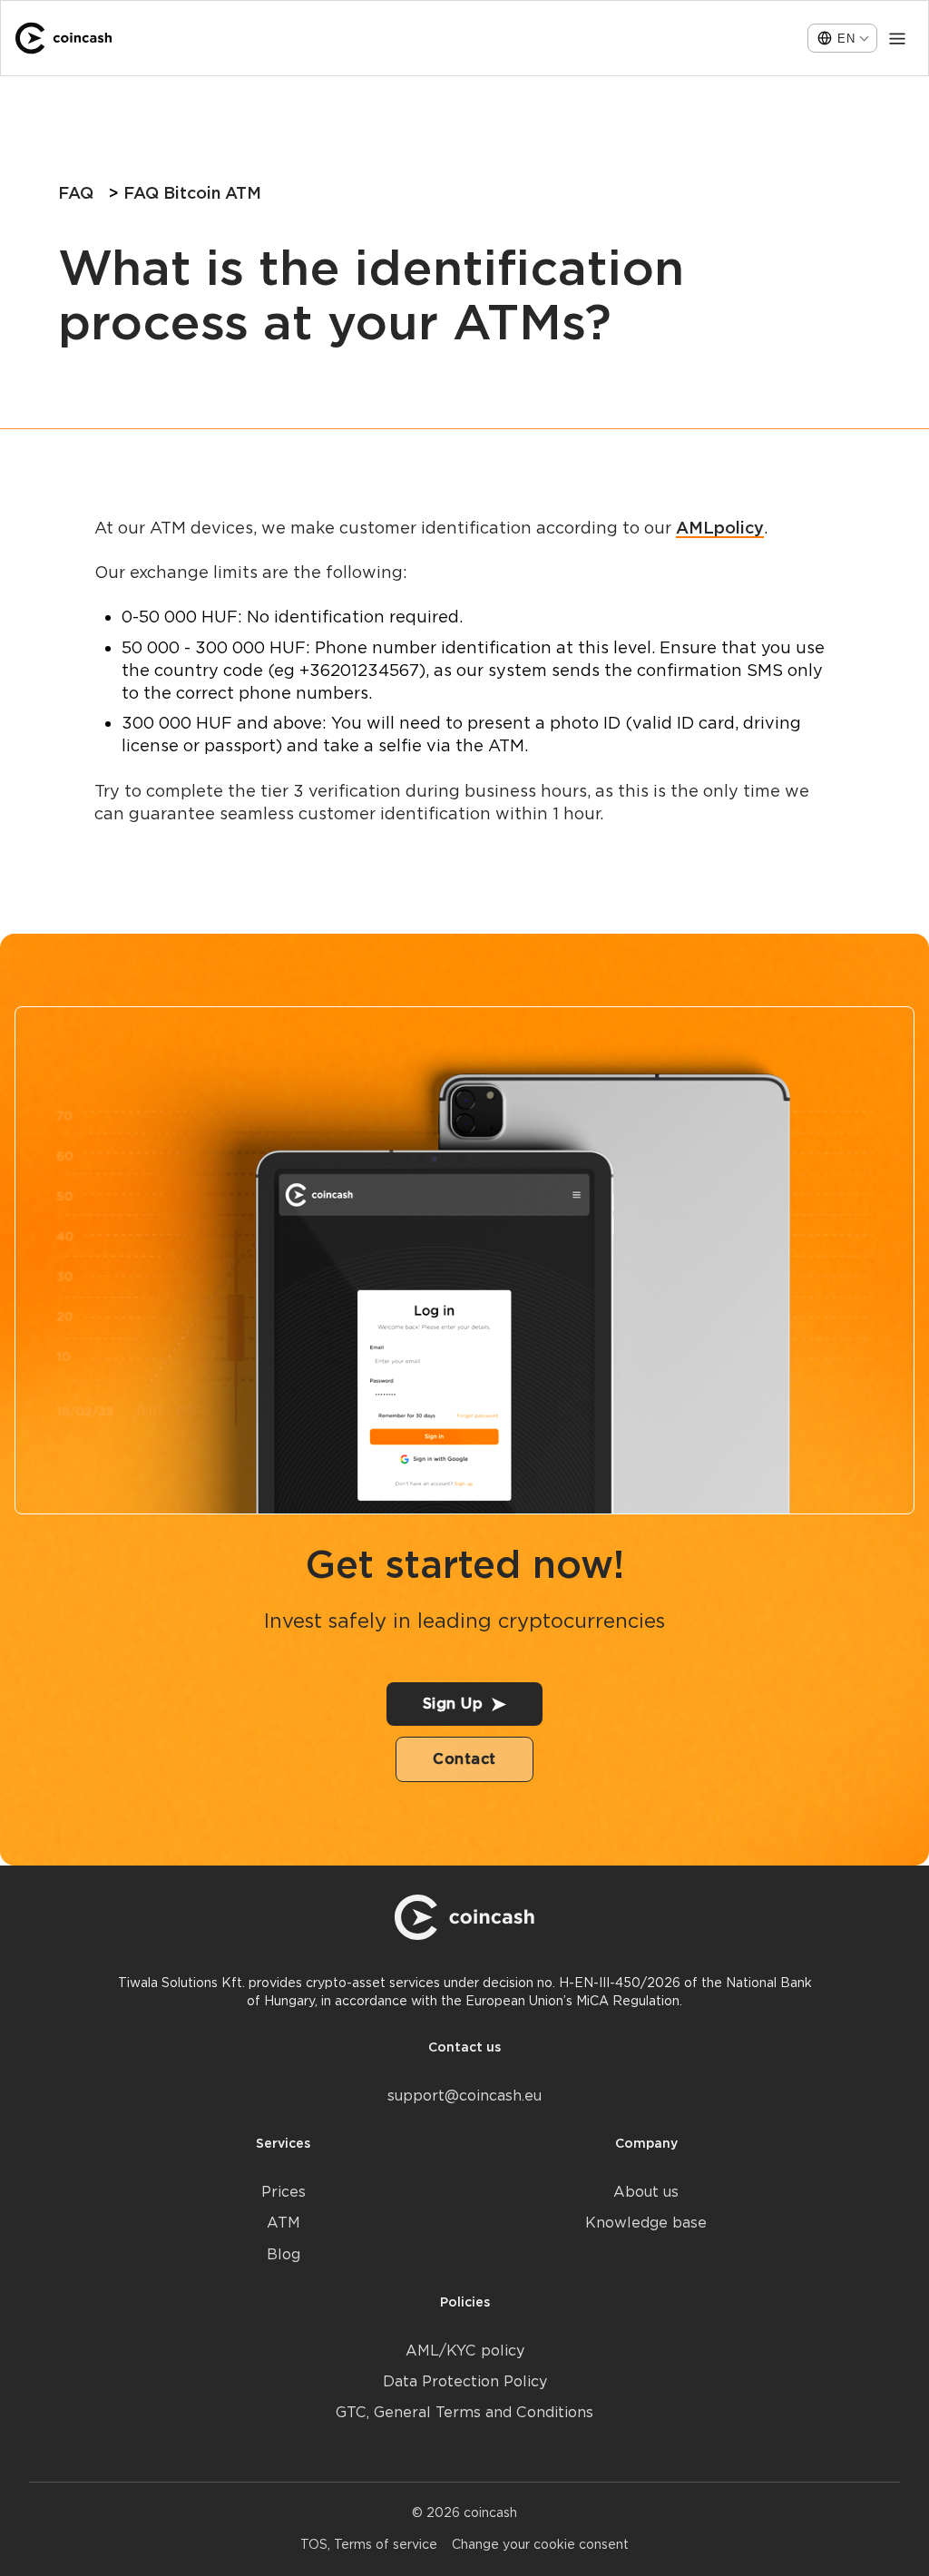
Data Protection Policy (465, 2381)
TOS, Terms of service (369, 2544)
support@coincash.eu (464, 2096)
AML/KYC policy (465, 2351)
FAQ (76, 193)
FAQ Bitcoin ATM (192, 193)
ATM (284, 2223)
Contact (464, 1759)
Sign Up (453, 1704)
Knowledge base (646, 2223)
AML (695, 528)
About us (646, 2192)
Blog (284, 2254)
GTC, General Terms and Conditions (464, 2412)
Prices (284, 2192)
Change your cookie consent (540, 2544)
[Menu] (897, 38)
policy (739, 528)
